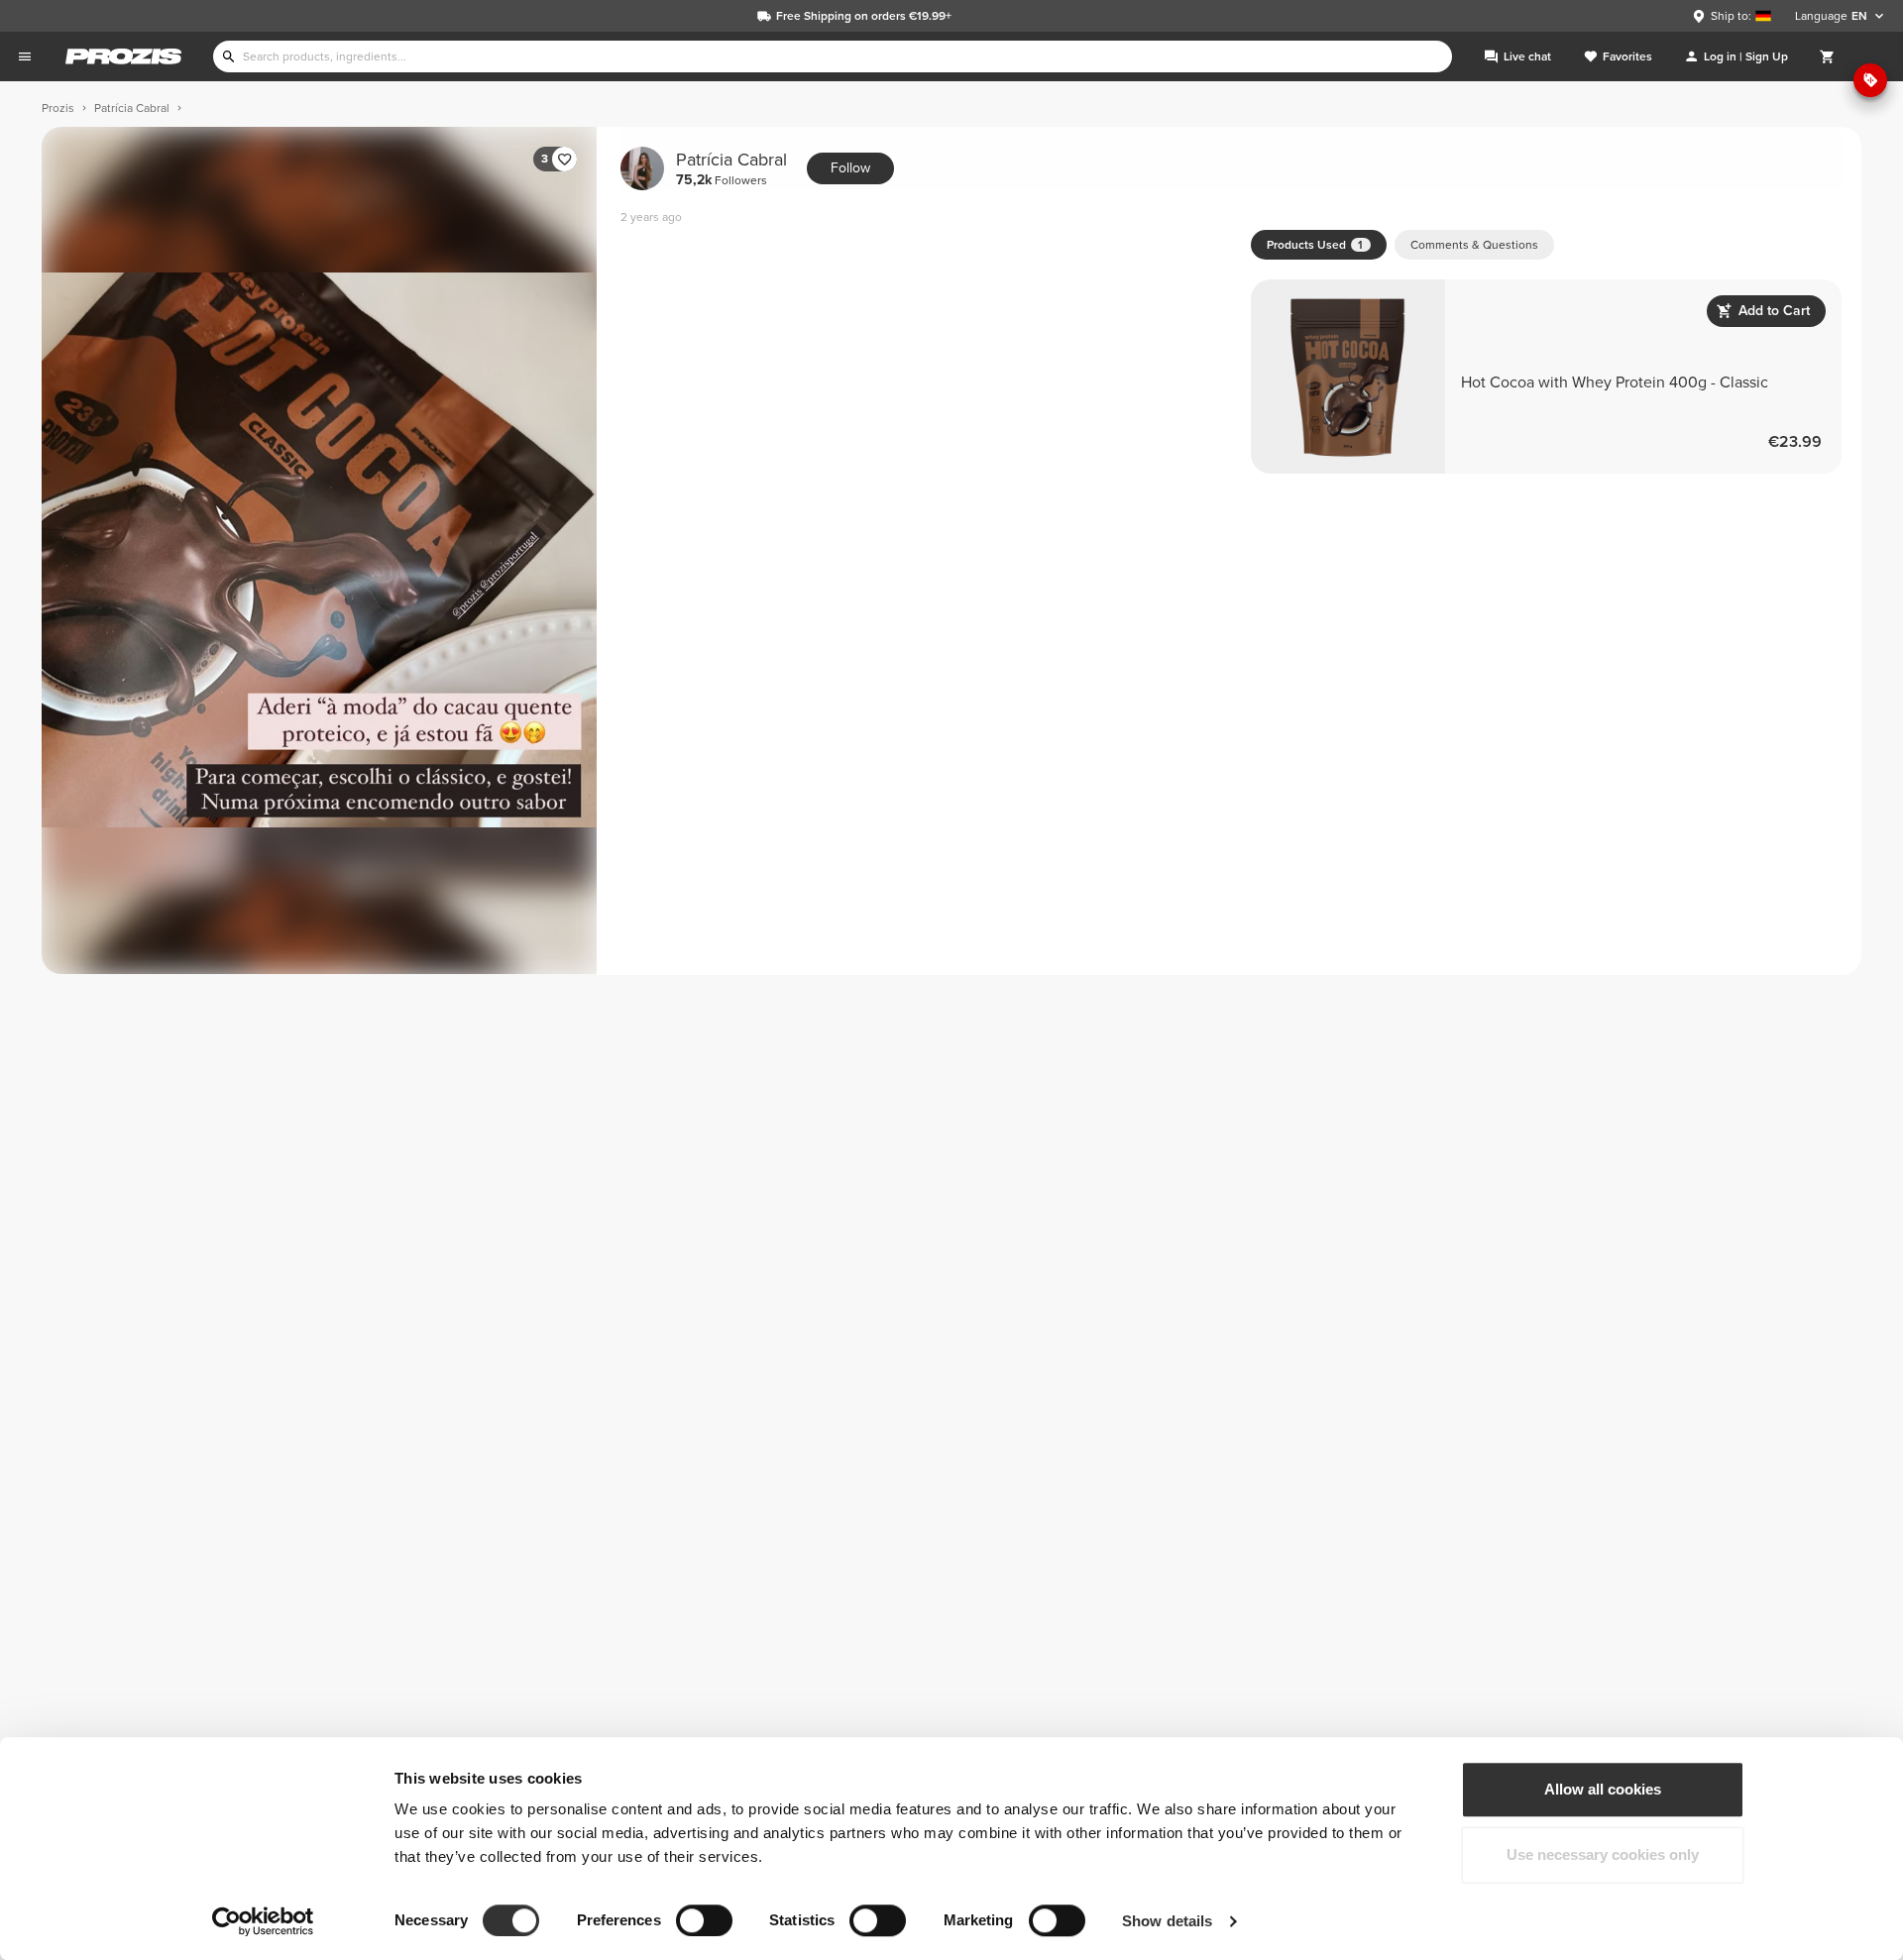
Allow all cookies (1603, 1789)
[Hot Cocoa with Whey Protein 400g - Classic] (1546, 377)
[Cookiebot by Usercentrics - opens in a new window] (263, 1921)
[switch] (704, 1920)
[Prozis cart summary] (1828, 56)
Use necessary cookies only (1603, 1854)
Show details (1167, 1921)
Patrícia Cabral (731, 169)
